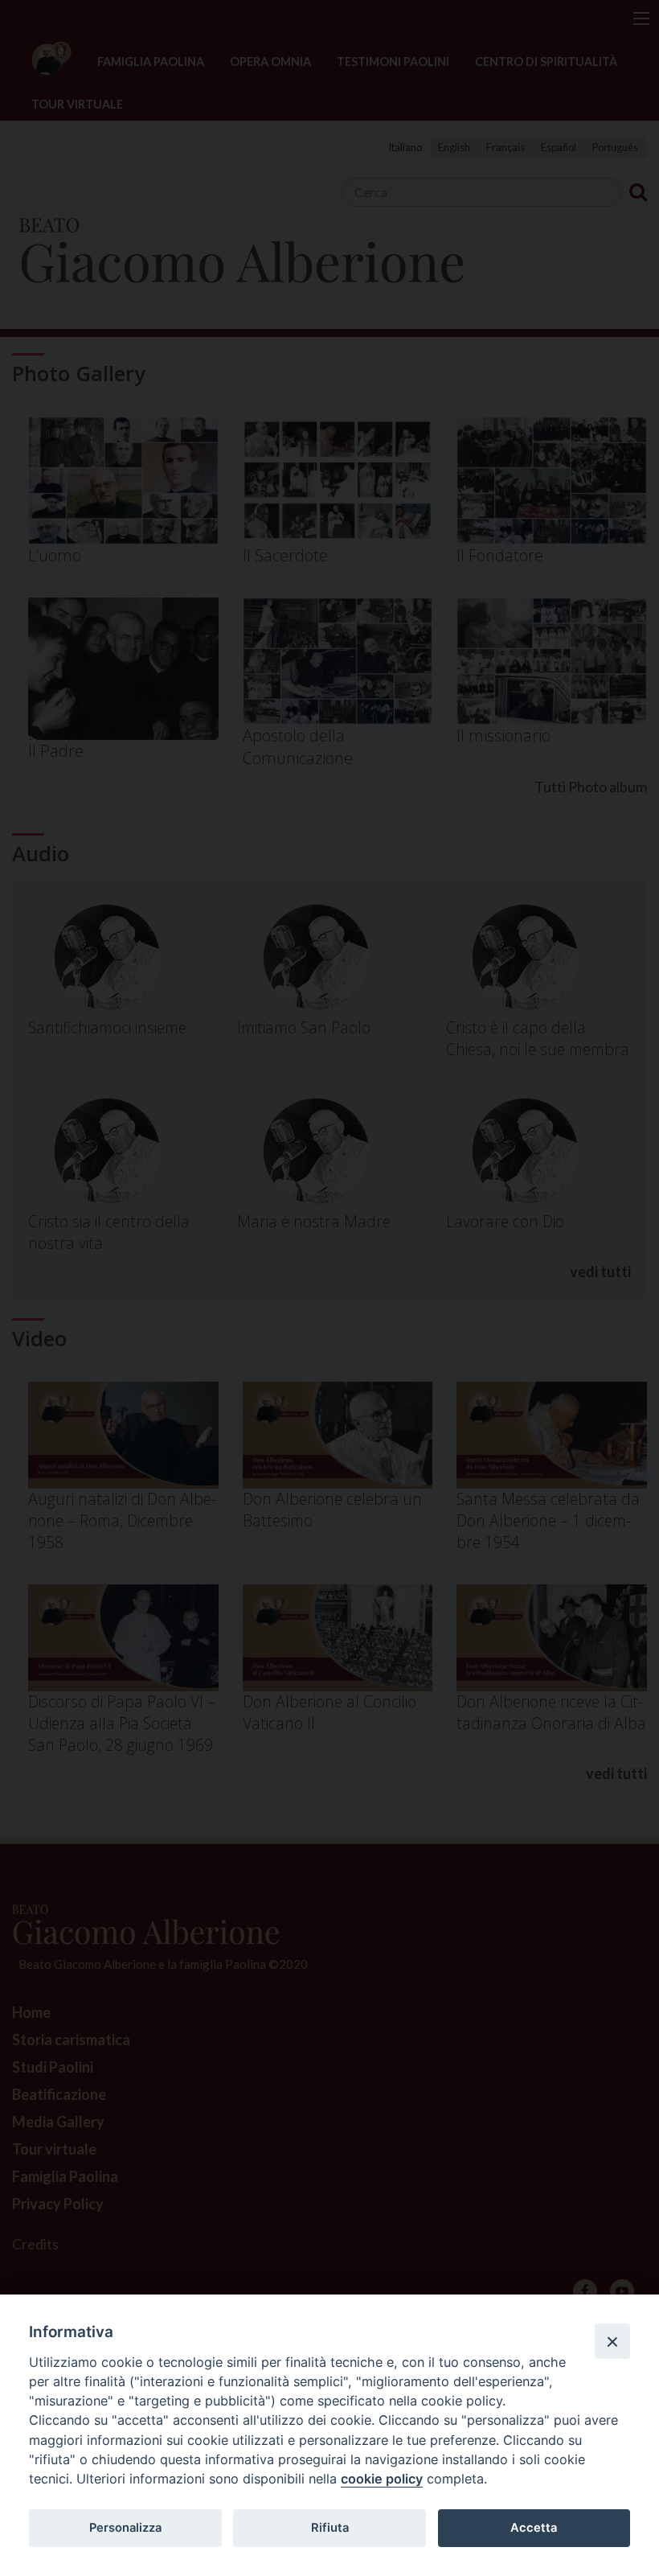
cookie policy (382, 2479)
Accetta (534, 2528)
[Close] (612, 2341)
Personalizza (125, 2528)
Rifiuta (330, 2528)
